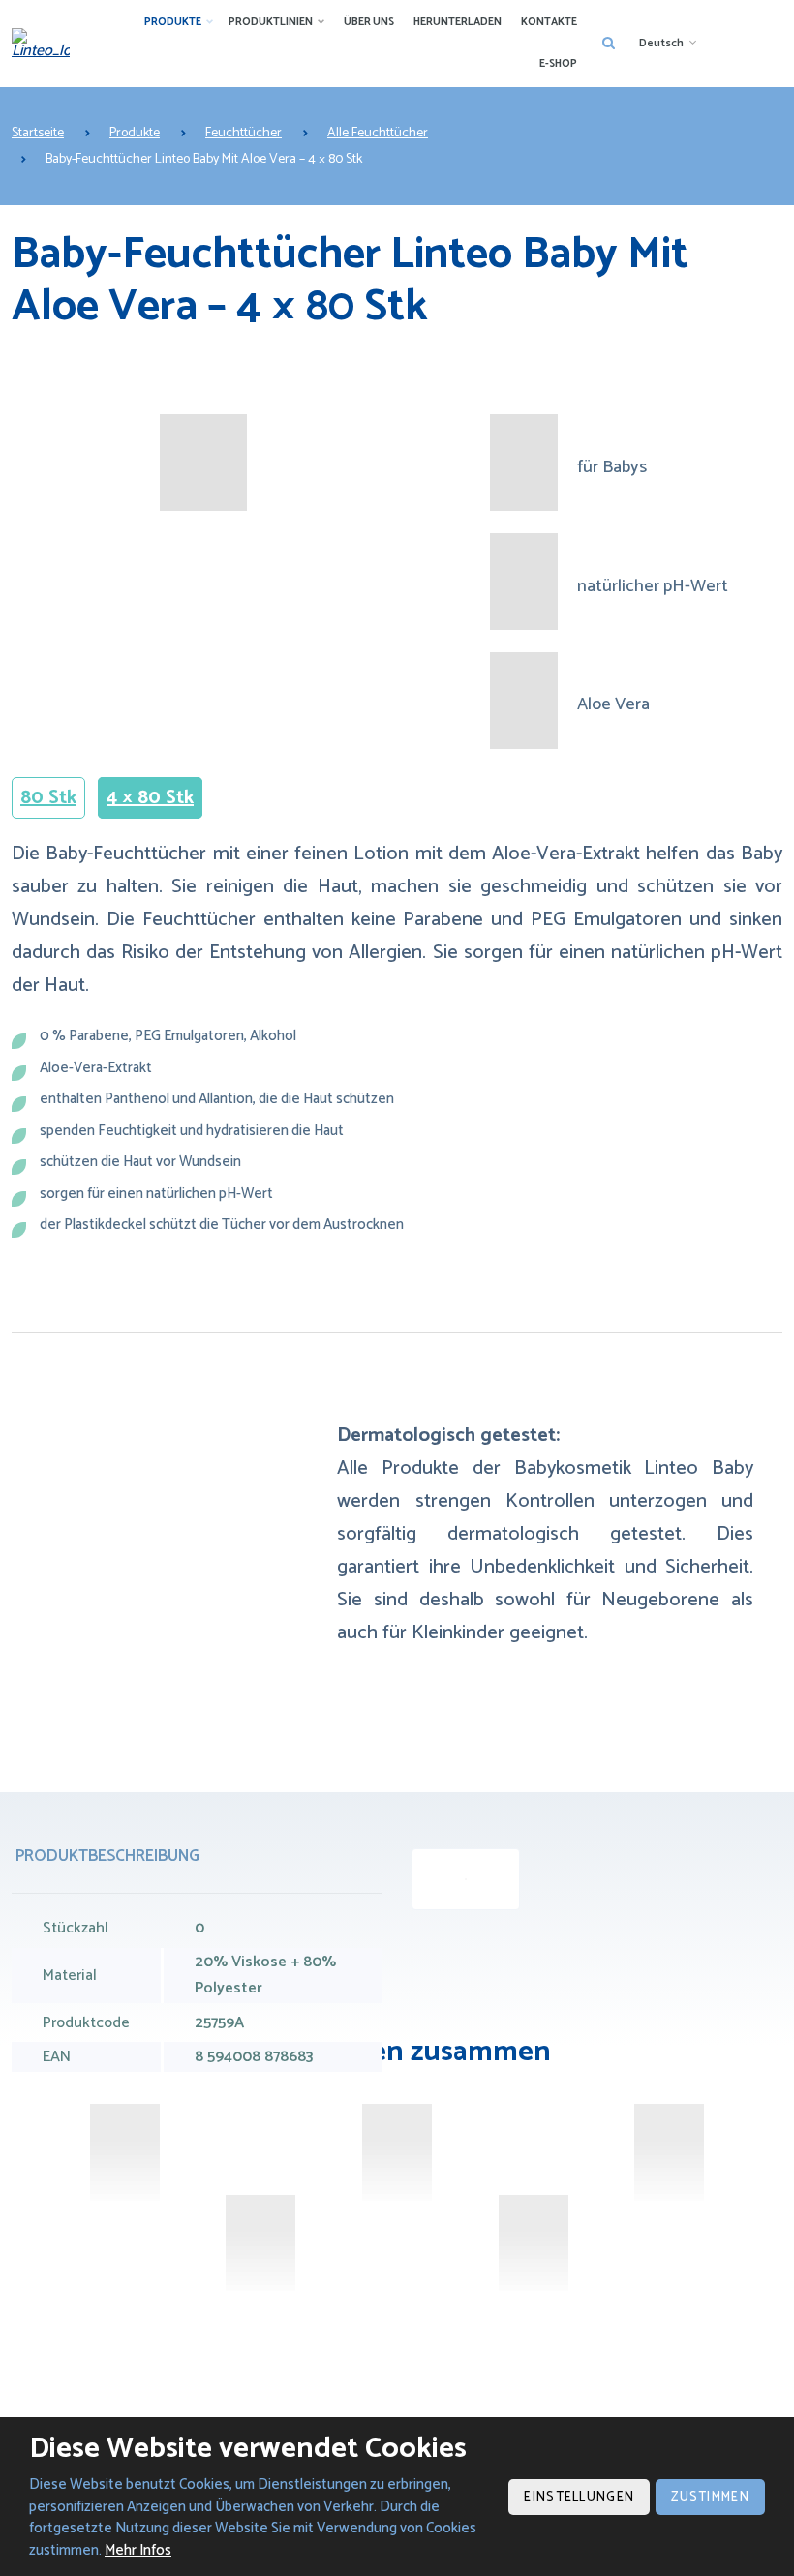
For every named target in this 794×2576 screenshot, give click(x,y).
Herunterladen (458, 22)
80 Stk (48, 798)
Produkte (173, 22)
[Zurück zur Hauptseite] (41, 44)
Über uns (369, 22)
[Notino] (669, 2152)
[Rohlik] (397, 2152)
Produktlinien (271, 22)
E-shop (558, 64)
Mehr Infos (138, 2550)
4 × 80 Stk (150, 798)
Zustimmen (710, 2497)
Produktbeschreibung (107, 1856)
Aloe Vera (613, 705)
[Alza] (125, 2152)
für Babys (612, 468)
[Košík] (534, 2243)
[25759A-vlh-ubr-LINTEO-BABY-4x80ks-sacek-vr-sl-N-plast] (466, 1879)
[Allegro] (260, 2243)
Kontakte (549, 22)
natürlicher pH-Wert (653, 587)
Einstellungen (579, 2497)
